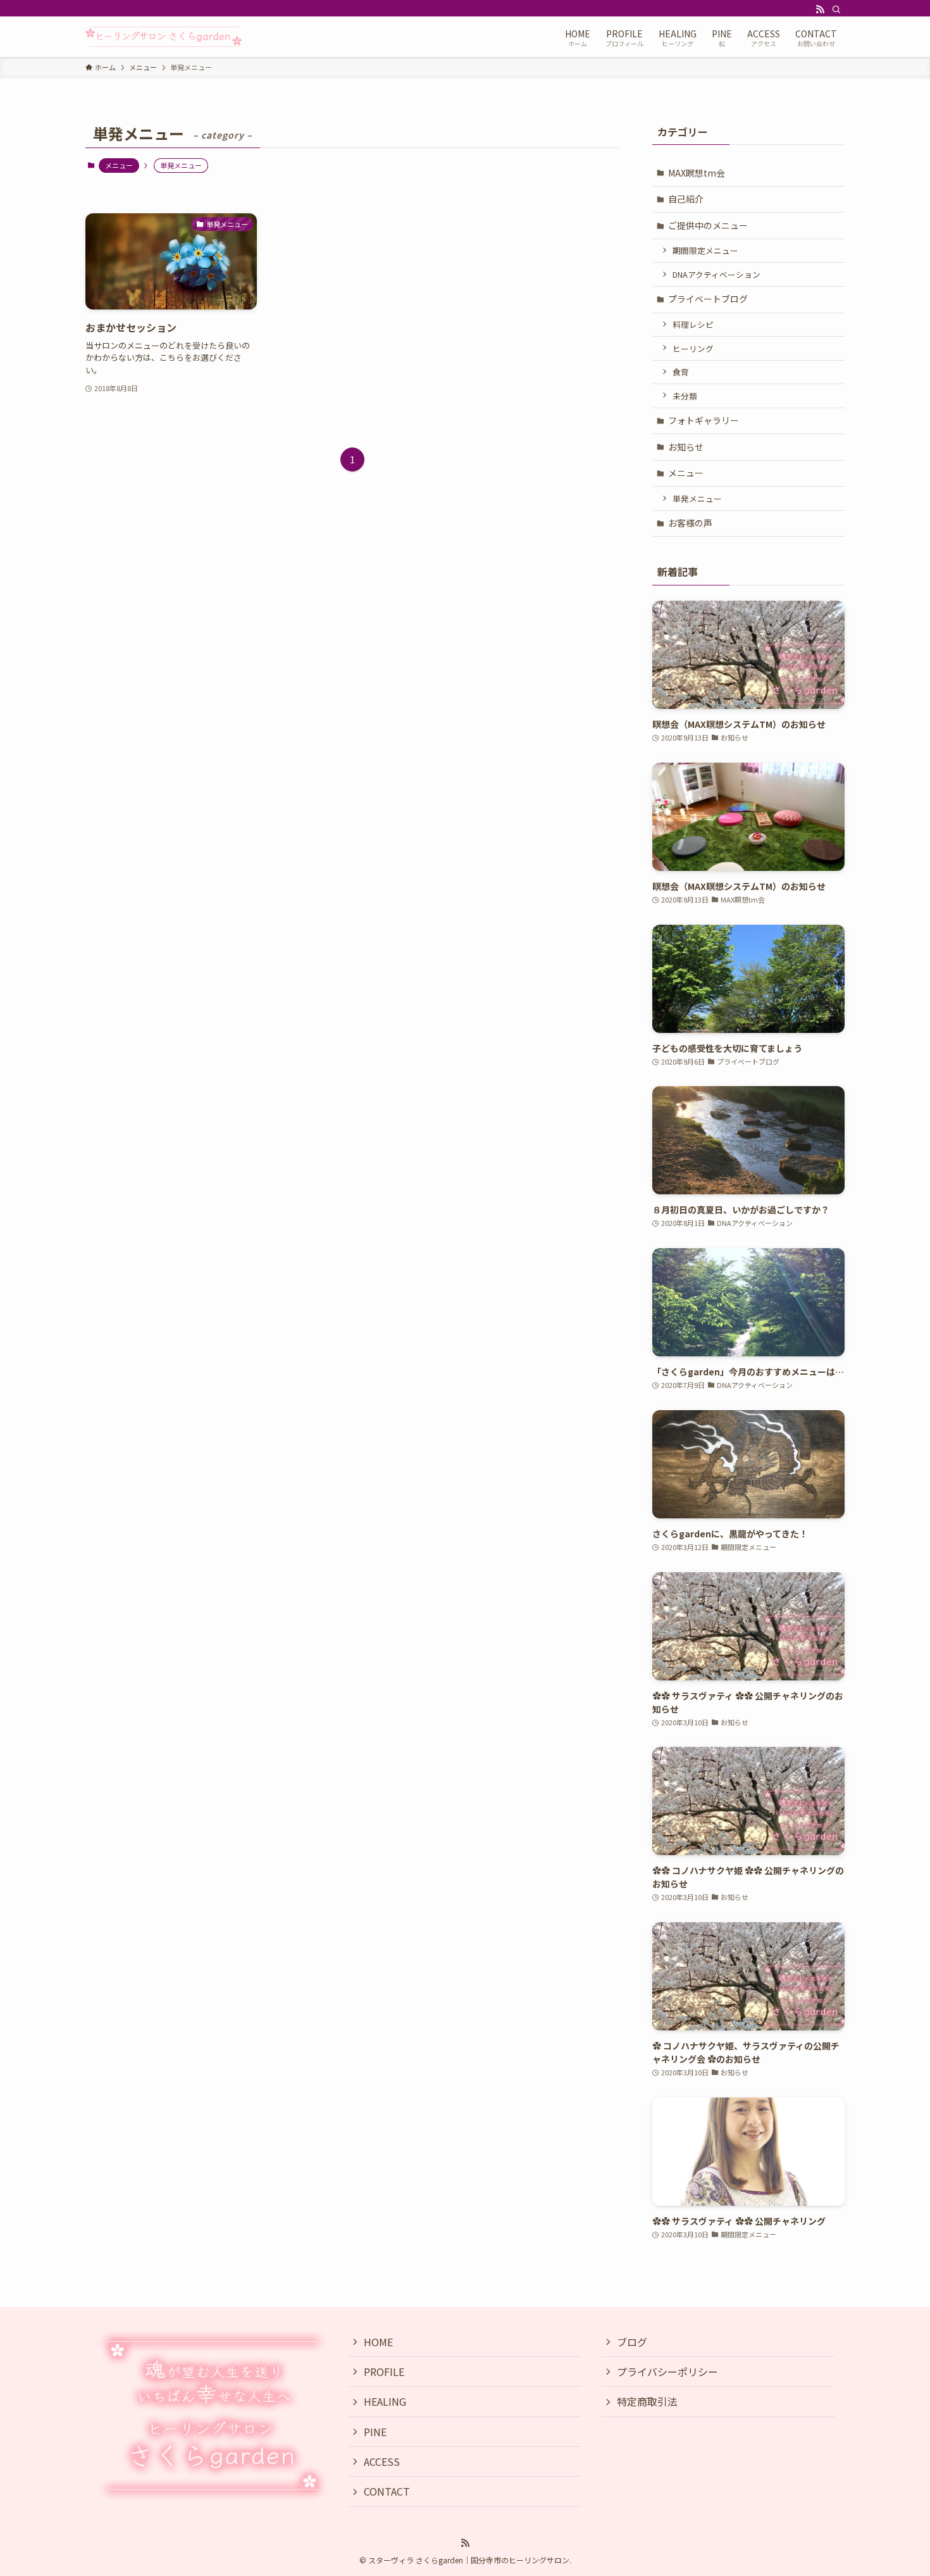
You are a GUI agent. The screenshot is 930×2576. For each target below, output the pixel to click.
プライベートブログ (708, 299)
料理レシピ (693, 324)
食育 (681, 372)
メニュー (119, 165)
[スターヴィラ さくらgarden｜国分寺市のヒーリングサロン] (164, 37)
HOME (378, 2342)
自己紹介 (686, 199)
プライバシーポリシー (667, 2372)
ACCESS (382, 2461)
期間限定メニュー (705, 250)
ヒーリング (693, 348)
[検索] (836, 9)
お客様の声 (690, 523)
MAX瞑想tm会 (697, 173)
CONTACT (387, 2491)
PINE (375, 2432)
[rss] (820, 9)
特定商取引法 (647, 2401)
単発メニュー (697, 498)
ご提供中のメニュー (708, 225)
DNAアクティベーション (716, 274)
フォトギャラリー (704, 420)
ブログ (632, 2342)
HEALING (385, 2401)
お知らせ (686, 447)
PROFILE (384, 2372)
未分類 (685, 396)
